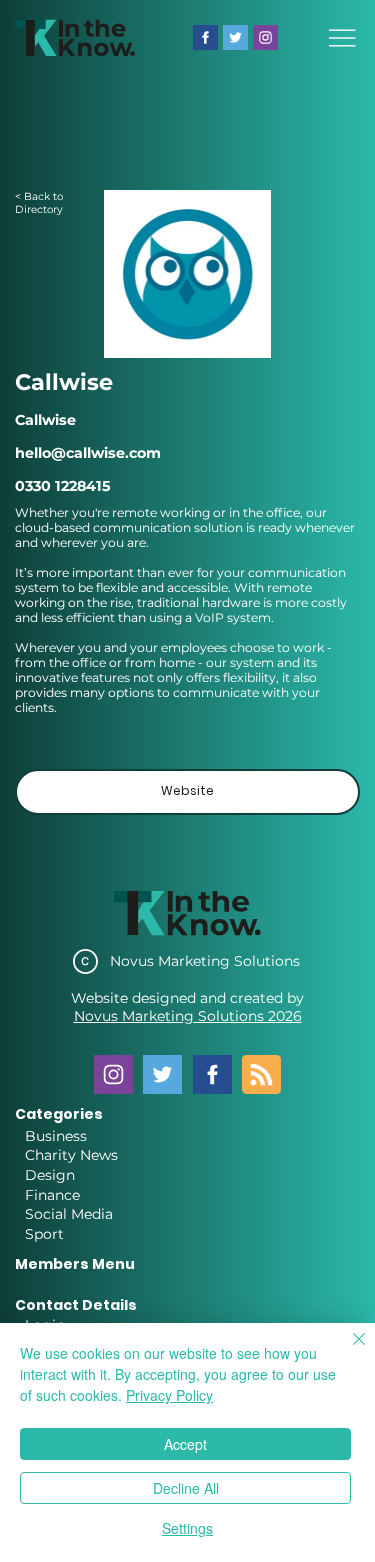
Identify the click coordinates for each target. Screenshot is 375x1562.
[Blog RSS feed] (261, 1075)
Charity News (71, 1155)
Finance (52, 1195)
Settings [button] (187, 1528)
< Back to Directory (39, 203)
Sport (44, 1234)
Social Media (69, 1214)
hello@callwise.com (88, 453)
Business (56, 1136)
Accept (185, 1444)
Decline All (186, 1488)
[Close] (347, 1351)
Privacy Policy (169, 1395)
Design (50, 1175)
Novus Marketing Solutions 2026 (188, 1016)
